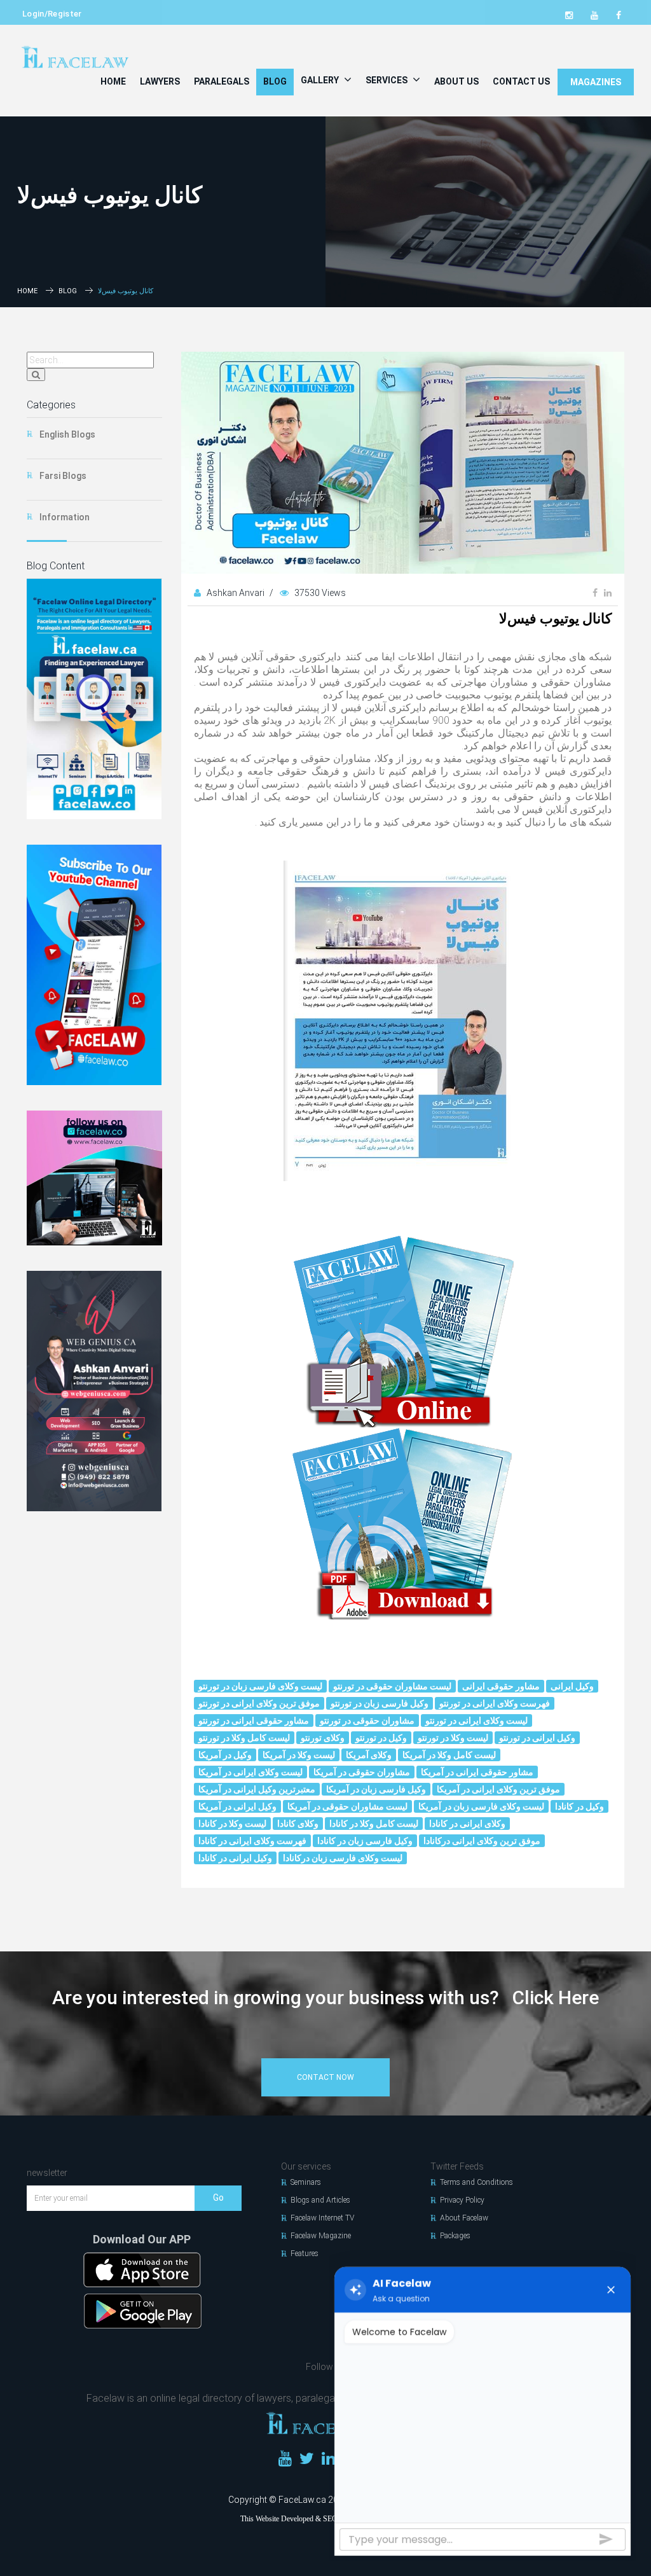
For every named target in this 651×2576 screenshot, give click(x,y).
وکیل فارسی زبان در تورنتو (380, 1703)
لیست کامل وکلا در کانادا (374, 1824)
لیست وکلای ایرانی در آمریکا (250, 1772)
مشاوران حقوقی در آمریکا (362, 1772)
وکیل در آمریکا (225, 1755)
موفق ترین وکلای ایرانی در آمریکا (498, 1789)
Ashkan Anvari (236, 593)
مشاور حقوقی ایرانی (501, 1686)
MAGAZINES (596, 82)
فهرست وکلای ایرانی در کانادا (252, 1841)
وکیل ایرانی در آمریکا (237, 1806)
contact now (325, 2077)
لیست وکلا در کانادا (232, 1824)
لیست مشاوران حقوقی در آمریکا (347, 1806)
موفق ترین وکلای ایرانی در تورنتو (259, 1703)
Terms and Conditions (476, 2182)
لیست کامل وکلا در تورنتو (244, 1738)
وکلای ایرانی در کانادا (467, 1824)
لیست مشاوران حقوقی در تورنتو (392, 1686)
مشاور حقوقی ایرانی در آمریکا (477, 1772)
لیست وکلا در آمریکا (299, 1755)
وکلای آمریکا (369, 1755)
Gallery (321, 80)
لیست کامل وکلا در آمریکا (449, 1755)
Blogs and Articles (320, 2200)
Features (305, 2254)
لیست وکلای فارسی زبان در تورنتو (260, 1686)
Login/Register (52, 14)
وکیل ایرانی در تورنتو (537, 1738)
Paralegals (222, 81)
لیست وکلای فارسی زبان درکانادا (343, 1858)
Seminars (306, 2182)
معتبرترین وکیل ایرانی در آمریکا (257, 1789)
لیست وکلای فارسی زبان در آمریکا (481, 1806)
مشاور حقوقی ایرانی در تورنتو (254, 1721)
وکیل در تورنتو (381, 1738)
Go (218, 2198)
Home (113, 81)
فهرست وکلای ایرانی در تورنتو (495, 1703)
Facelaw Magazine (321, 2236)
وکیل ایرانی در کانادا (235, 1858)
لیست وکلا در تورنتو (453, 1738)
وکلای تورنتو (323, 1738)
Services (387, 80)
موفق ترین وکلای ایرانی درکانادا (482, 1841)
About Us (456, 81)
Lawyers (160, 81)
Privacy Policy (462, 2200)
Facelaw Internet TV (322, 2218)
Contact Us (521, 81)
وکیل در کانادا (579, 1806)
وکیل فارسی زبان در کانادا (365, 1841)
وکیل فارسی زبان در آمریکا (376, 1789)
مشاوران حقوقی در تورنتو (367, 1721)
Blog (275, 81)
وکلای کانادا (298, 1824)
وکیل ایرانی (572, 1686)
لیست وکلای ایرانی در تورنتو (476, 1721)
